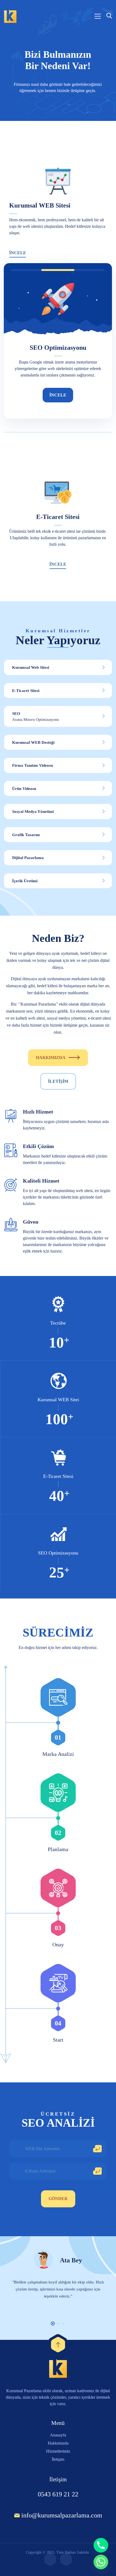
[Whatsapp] (101, 2562)
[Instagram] (50, 2559)
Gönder (58, 2199)
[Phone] (101, 2545)
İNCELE (18, 253)
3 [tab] (64, 2324)
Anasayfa (58, 2435)
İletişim (58, 1081)
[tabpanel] (58, 2282)
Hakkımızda (51, 1058)
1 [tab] (53, 2324)
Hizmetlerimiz (58, 2451)
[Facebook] (66, 2559)
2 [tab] (58, 2324)
